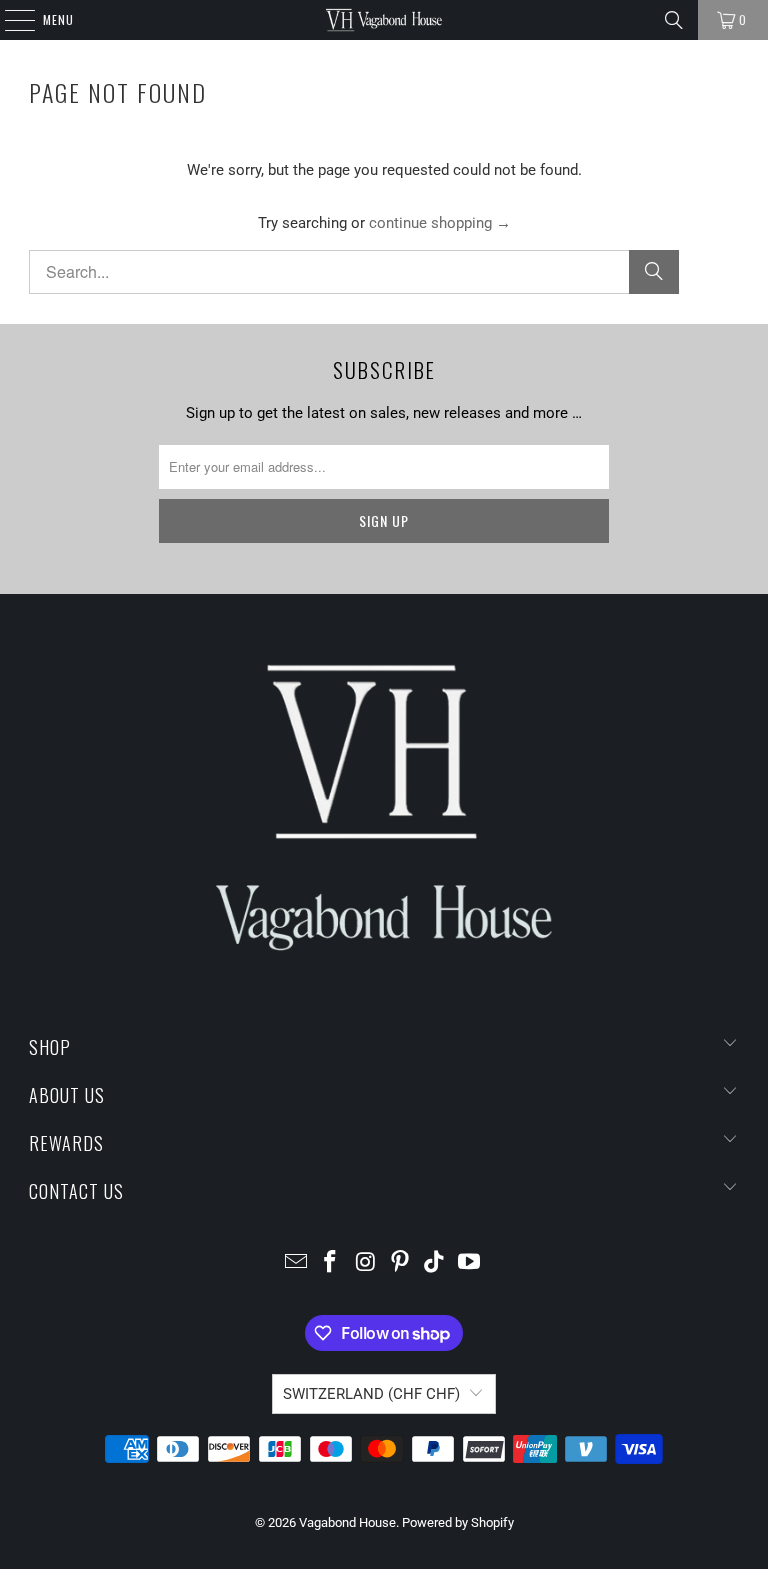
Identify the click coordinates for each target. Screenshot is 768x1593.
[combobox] (354, 272)
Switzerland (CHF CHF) (371, 1394)
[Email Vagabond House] (296, 1263)
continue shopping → (440, 223)
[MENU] (9, 20)
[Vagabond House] (384, 20)
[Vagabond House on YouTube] (470, 1263)
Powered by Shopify (458, 1522)
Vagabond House (347, 1522)
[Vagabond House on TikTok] (435, 1263)
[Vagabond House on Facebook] (331, 1263)
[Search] (674, 20)
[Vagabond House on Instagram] (366, 1263)
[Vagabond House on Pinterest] (401, 1263)
